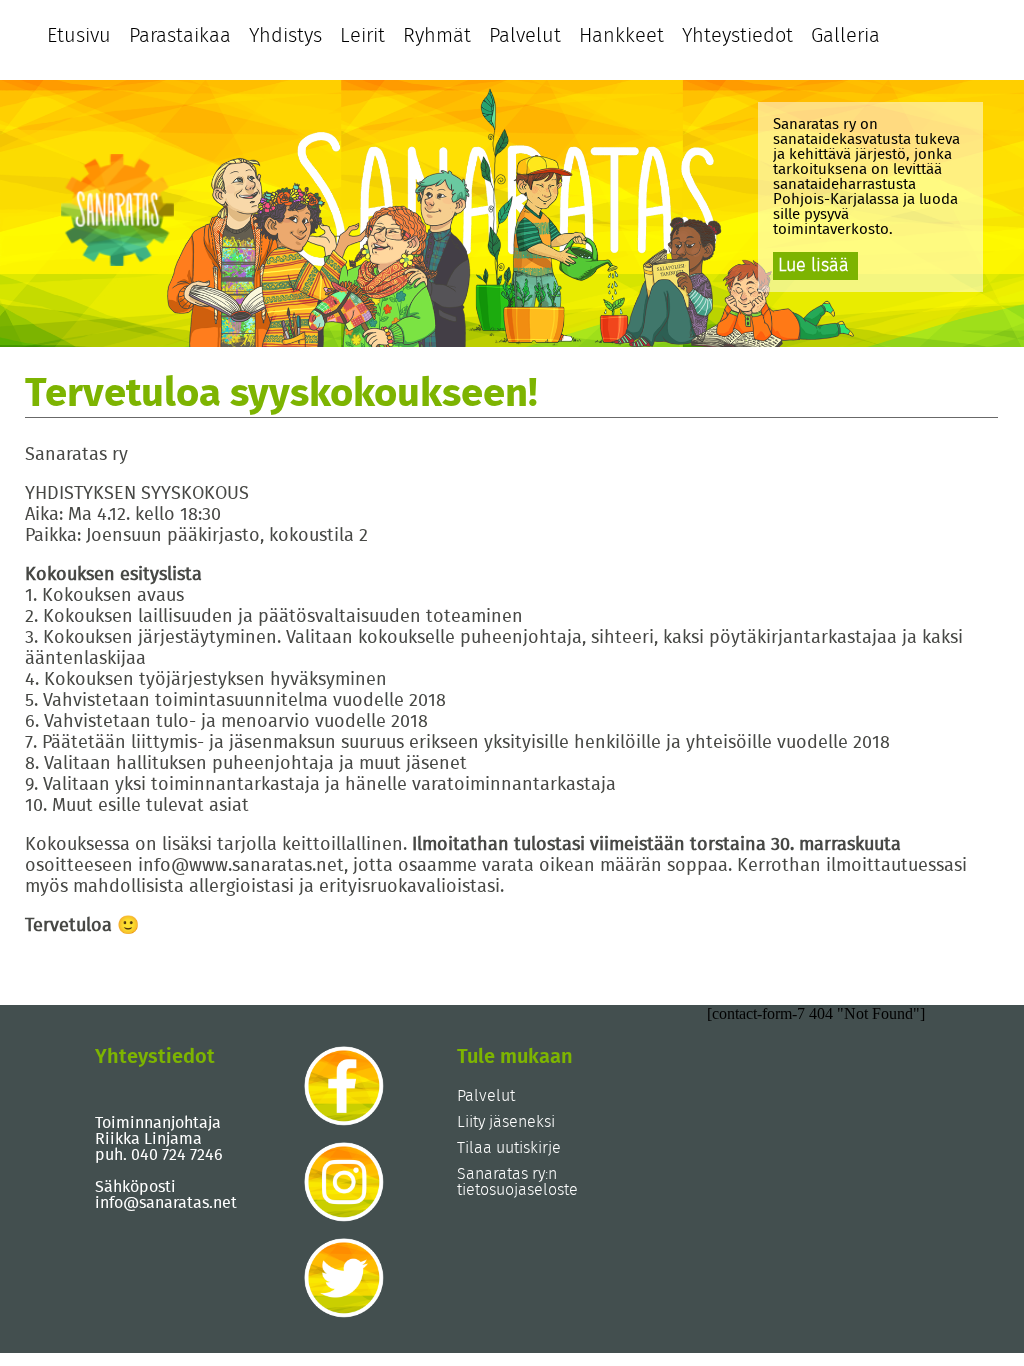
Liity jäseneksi (506, 1122)
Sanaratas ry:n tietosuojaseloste (517, 1182)
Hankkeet (621, 36)
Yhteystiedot (737, 36)
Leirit (362, 36)
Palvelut (525, 36)
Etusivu (79, 36)
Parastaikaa (180, 36)
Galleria (845, 36)
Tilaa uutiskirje (509, 1148)
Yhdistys (285, 36)
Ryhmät (437, 36)
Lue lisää (813, 266)
